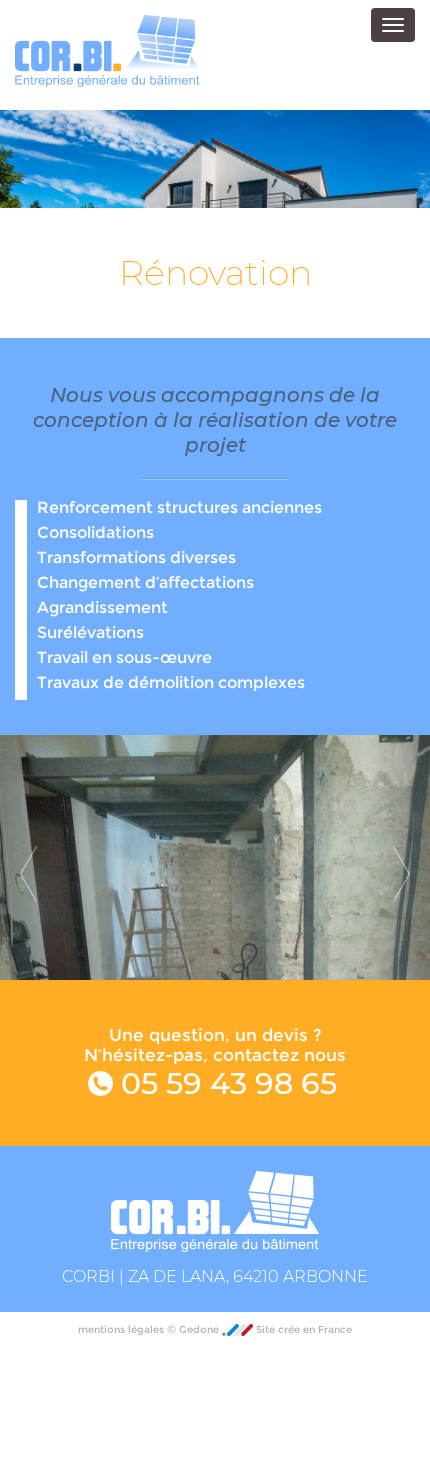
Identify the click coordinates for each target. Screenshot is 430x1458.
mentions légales (122, 1329)
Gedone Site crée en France (265, 1329)
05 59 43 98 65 (225, 1083)
